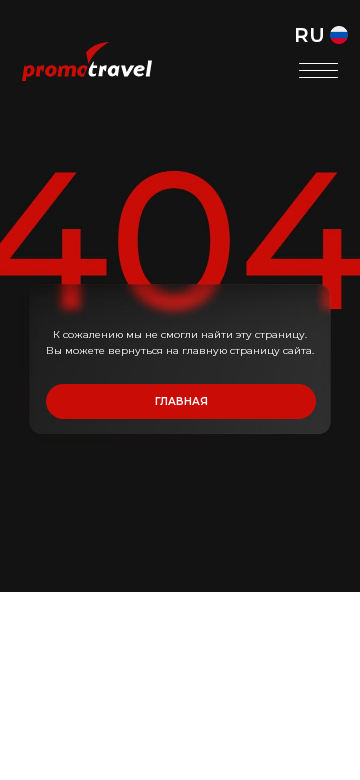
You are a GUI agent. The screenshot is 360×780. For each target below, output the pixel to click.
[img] (87, 61)
